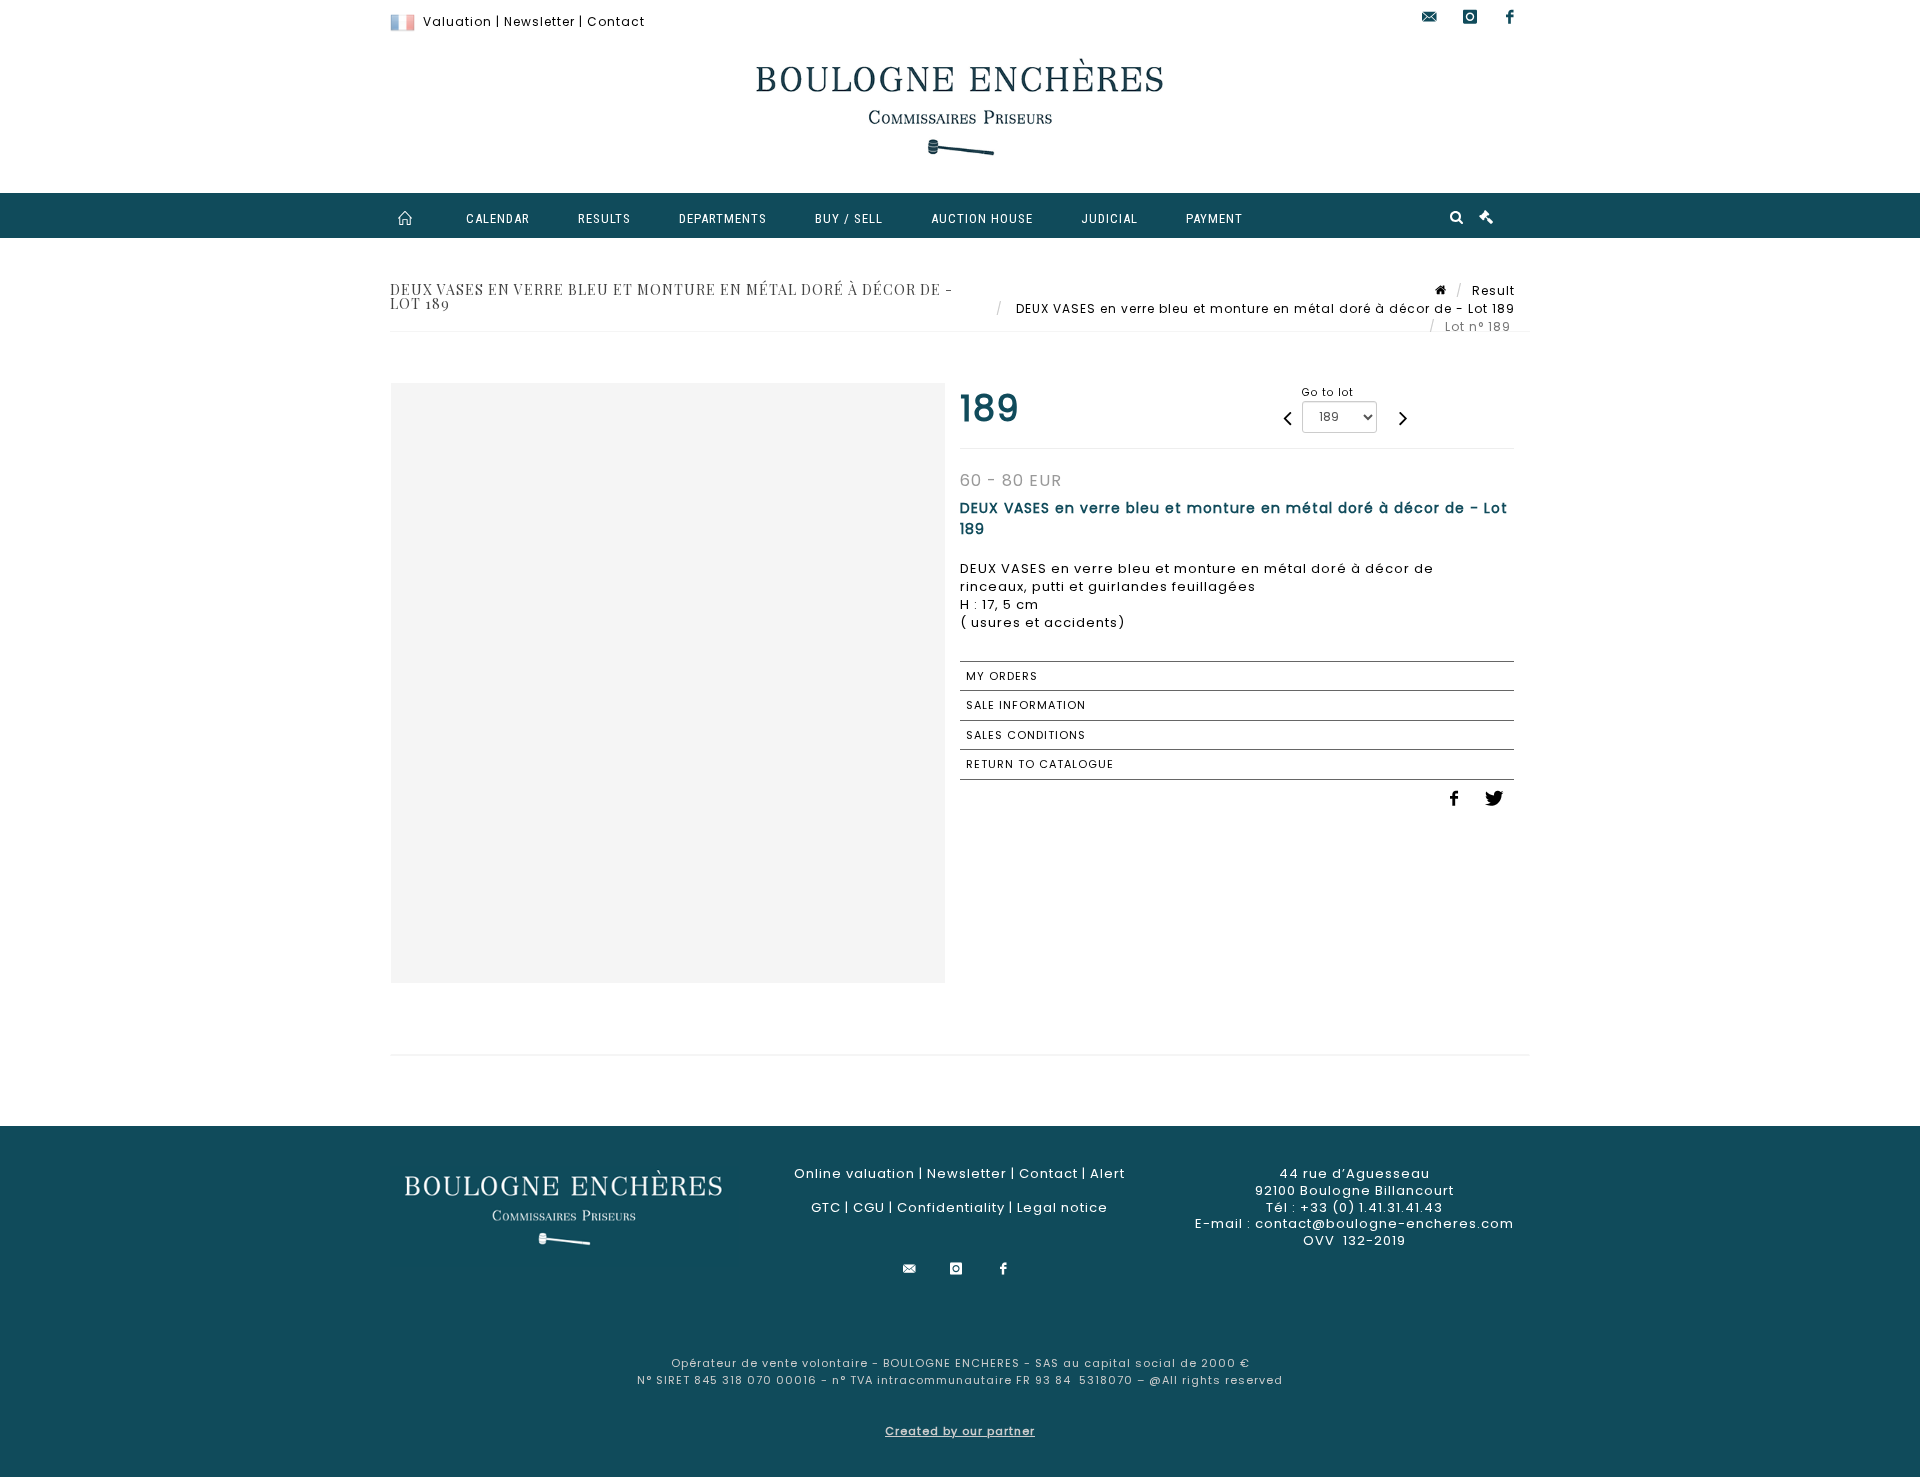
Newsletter (539, 21)
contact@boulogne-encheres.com (1384, 1223)
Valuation (457, 21)
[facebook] (1510, 17)
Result (1493, 290)
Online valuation (854, 1173)
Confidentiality (951, 1207)
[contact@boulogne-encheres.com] (1430, 17)
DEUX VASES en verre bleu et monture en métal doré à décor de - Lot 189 (1263, 308)
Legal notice (1062, 1207)
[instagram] (1470, 17)
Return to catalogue (1040, 764)
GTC (826, 1207)
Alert (1107, 1173)
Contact (616, 21)
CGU (869, 1207)
